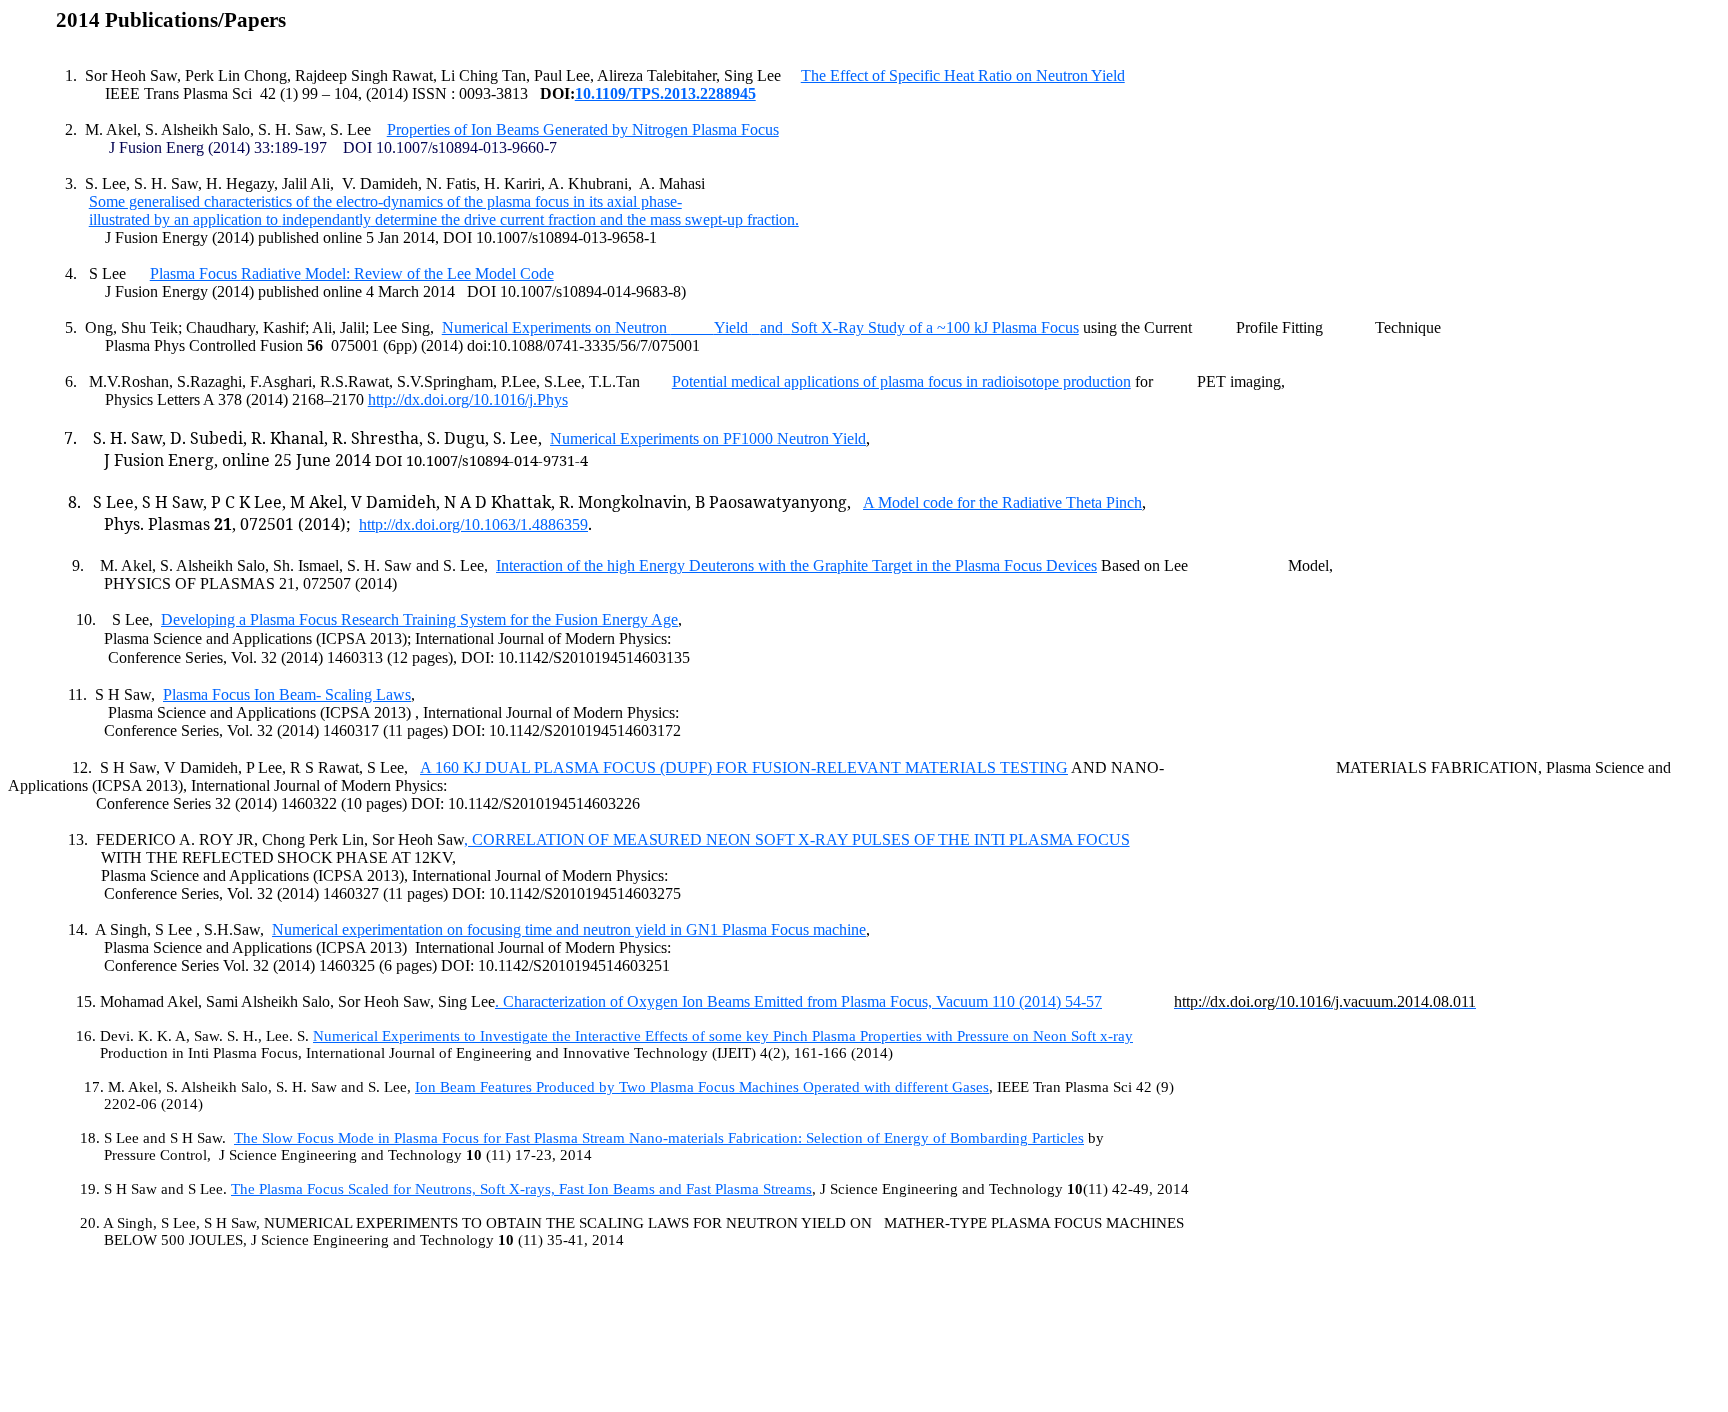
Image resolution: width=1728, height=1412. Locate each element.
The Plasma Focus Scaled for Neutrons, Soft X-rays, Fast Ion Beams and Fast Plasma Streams (521, 1189)
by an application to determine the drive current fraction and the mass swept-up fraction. (444, 219)
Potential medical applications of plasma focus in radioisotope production (901, 381)
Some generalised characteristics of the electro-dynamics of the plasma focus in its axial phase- (385, 201)
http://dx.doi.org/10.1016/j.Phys (468, 399)
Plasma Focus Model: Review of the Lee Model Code (352, 273)
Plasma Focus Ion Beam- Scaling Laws (287, 694)
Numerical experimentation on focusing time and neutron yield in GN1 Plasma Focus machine (569, 929)
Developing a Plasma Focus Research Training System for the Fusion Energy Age (419, 619)
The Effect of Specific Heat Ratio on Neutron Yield (963, 75)
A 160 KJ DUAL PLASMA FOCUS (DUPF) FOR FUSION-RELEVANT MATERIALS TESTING (744, 767)
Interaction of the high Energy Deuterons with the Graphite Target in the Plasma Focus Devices (796, 565)
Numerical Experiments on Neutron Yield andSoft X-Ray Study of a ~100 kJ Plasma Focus (760, 327)
